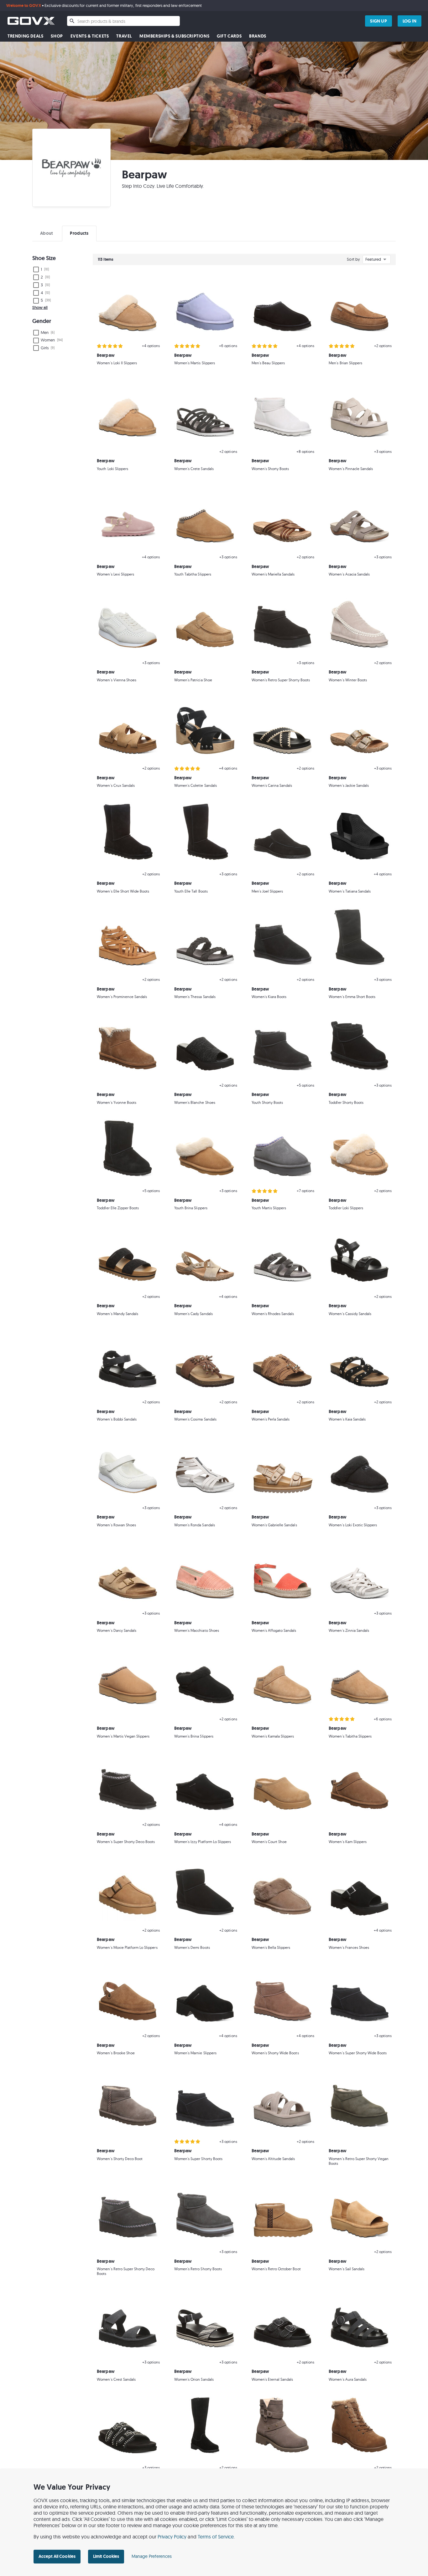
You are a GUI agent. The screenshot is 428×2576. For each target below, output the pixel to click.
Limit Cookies (106, 2556)
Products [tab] (79, 233)
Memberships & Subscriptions (174, 36)
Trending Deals (25, 36)
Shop (57, 36)
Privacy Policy (172, 2537)
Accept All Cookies (57, 2556)
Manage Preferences (152, 2556)
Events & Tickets (90, 36)
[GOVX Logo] (31, 21)
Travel (124, 36)
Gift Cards (229, 36)
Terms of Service (216, 2537)
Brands (258, 36)
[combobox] (123, 21)
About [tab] (47, 233)
